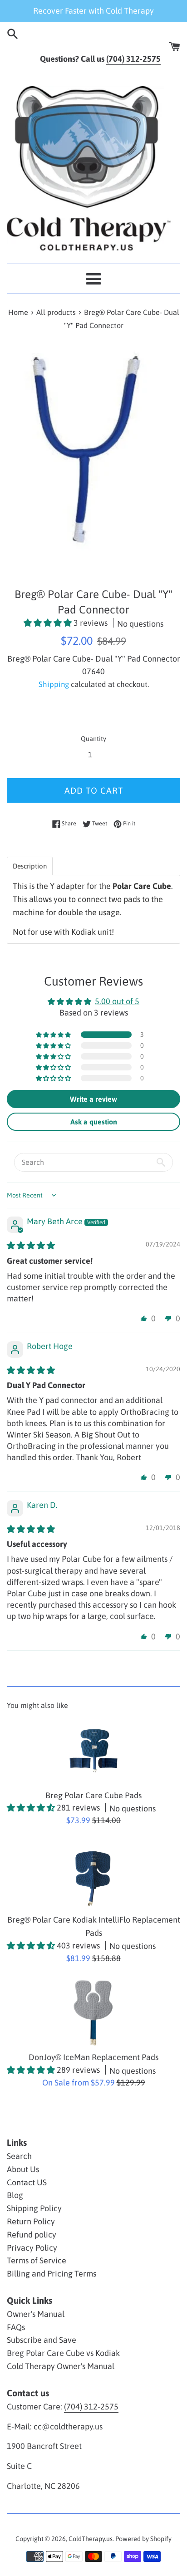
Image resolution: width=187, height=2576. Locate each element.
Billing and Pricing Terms (52, 2274)
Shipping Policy (34, 2208)
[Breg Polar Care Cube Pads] (93, 1751)
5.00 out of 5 (117, 1001)
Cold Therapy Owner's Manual (61, 2366)
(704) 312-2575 (91, 2407)
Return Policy (31, 2221)
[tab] (30, 866)
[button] (49, 623)
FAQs (16, 2327)
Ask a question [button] (94, 1122)
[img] (31, 1245)
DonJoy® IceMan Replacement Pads (93, 2057)
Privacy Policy (32, 2248)
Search (19, 2156)
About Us (23, 2169)
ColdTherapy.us (91, 2539)
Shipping (54, 684)
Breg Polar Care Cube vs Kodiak (63, 2353)
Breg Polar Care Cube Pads (93, 1795)
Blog (15, 2195)
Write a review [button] (93, 1099)
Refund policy (32, 2235)
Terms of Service (37, 2260)
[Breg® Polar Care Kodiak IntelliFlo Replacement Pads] (93, 1875)
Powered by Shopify (143, 2539)
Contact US (27, 2182)
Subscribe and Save (42, 2340)
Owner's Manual (36, 2314)
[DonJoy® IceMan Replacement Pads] (93, 2012)
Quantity (93, 739)
